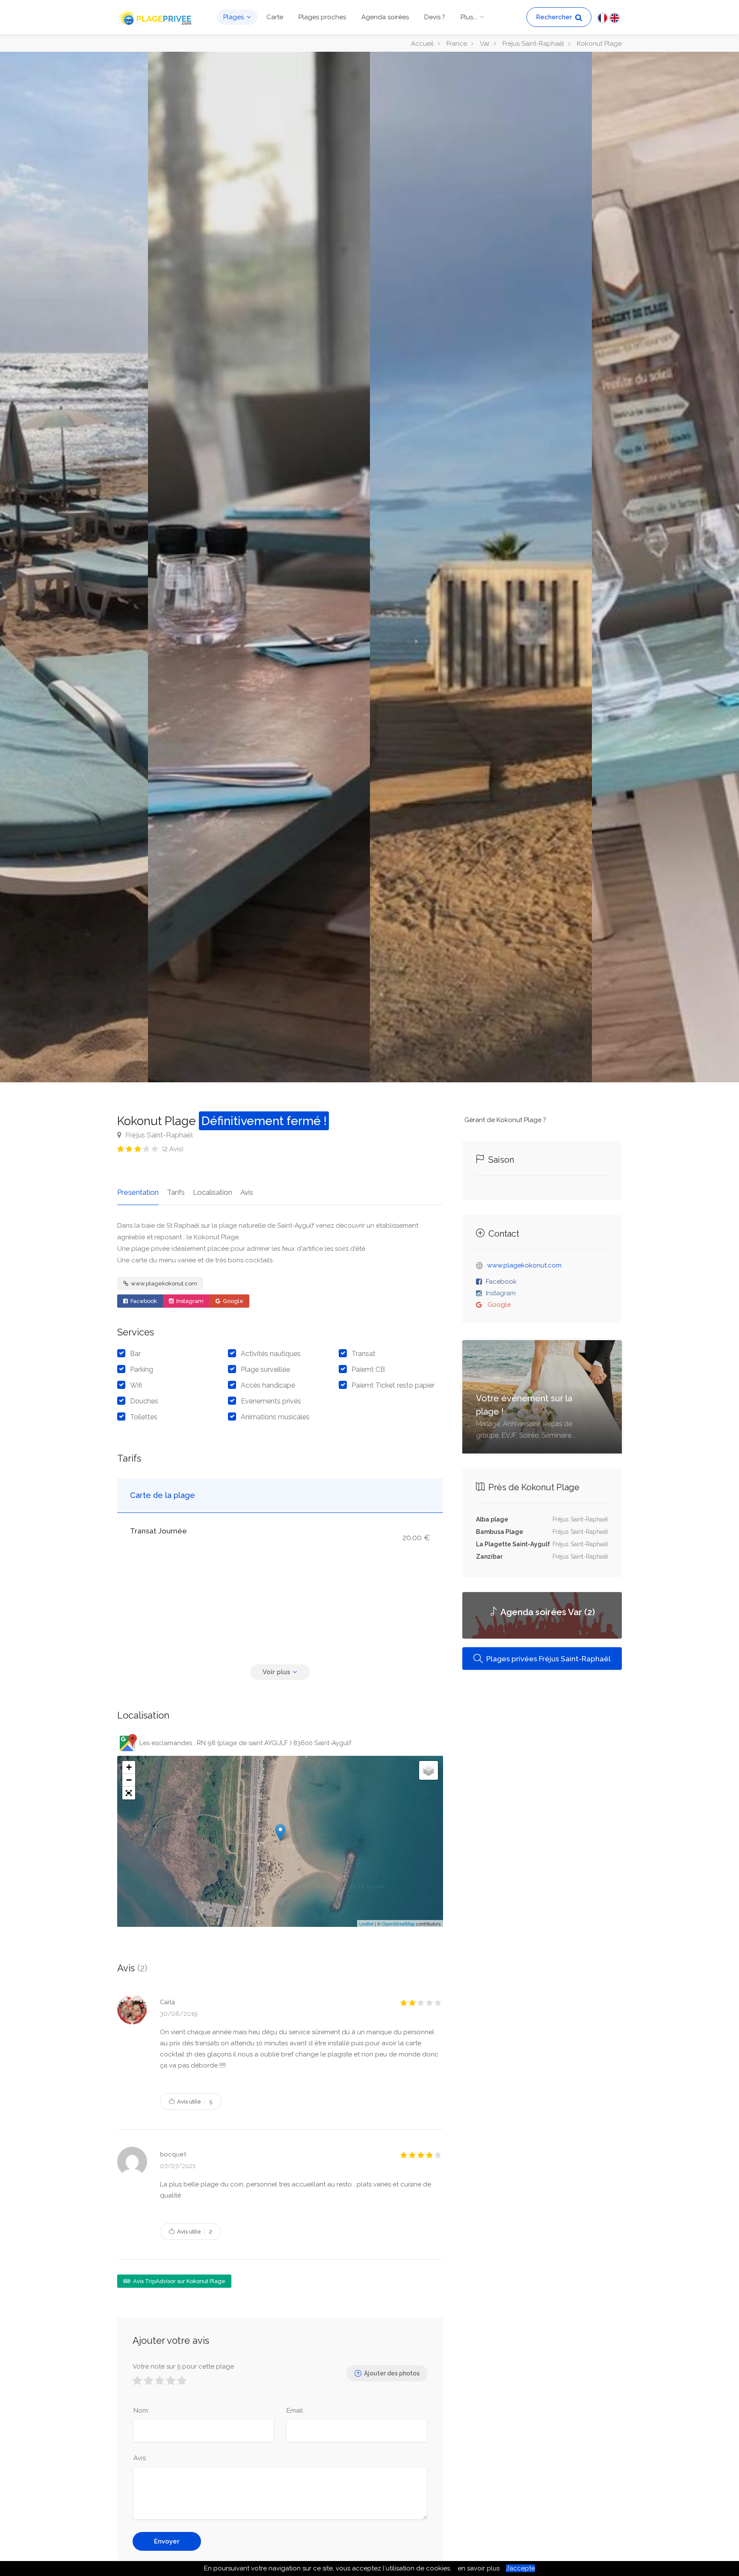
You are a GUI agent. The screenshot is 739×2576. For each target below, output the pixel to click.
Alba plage (492, 1519)
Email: (295, 2411)
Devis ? (435, 17)
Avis (247, 1192)
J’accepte (520, 2568)
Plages (234, 17)
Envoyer (167, 2541)
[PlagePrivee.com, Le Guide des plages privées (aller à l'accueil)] (156, 16)
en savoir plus (479, 2568)
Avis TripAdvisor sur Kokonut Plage (179, 2281)
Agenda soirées (385, 17)
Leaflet (366, 1923)
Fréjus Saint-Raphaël (158, 1135)
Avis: (140, 2458)
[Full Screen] (129, 1793)
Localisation (213, 1192)
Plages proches (322, 17)
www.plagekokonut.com (163, 1284)
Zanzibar (489, 1557)
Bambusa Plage (500, 1532)
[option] (481, 567)
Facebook (143, 1301)
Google (232, 1301)
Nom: (141, 2411)
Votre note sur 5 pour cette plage (183, 2366)
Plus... (469, 17)
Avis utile (194, 2102)
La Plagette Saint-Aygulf (513, 1544)
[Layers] (429, 1770)
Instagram (189, 1301)
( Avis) (173, 1149)
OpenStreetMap (398, 1923)
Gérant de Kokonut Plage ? (505, 1120)
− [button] (129, 1780)
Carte (275, 17)
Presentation (138, 1192)
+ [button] (129, 1767)
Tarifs (176, 1192)
